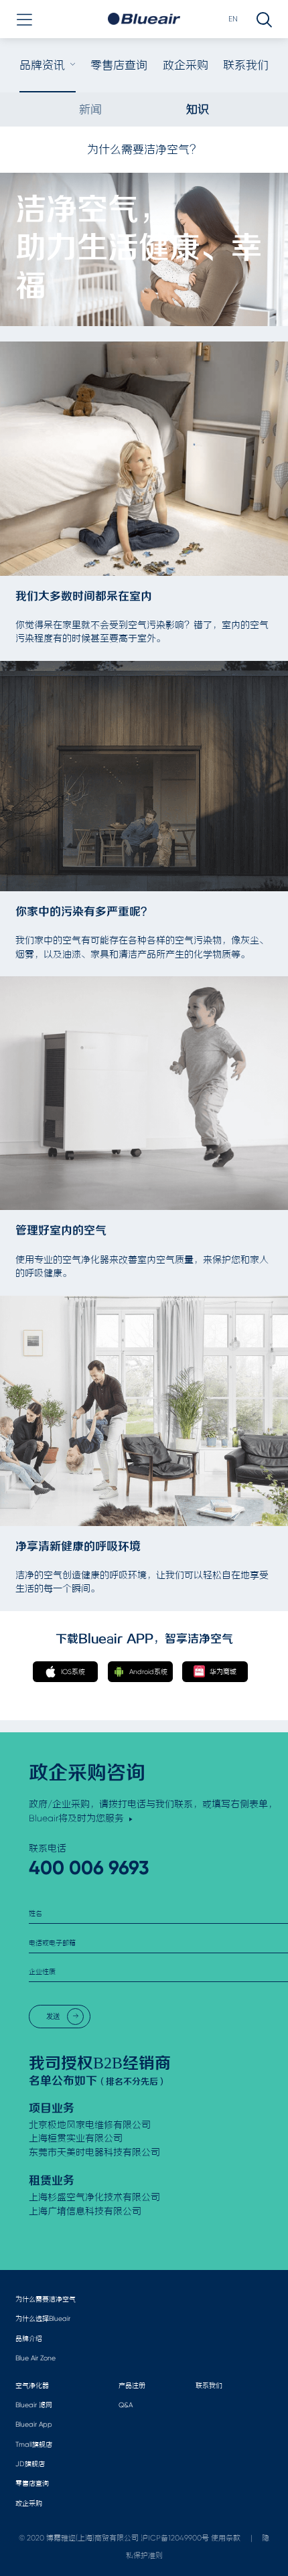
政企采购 (186, 65)
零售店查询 (119, 65)
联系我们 (246, 65)
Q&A (126, 2405)
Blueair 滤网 (34, 2405)
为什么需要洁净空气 (46, 2299)
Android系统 (148, 1672)
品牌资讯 (42, 65)
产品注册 (132, 2385)
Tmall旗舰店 (34, 2444)
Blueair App (34, 2424)
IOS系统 (73, 1672)
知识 (198, 109)
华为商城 (223, 1672)
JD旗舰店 (30, 2464)
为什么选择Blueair (43, 2319)
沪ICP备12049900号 (175, 2538)
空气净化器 (32, 2385)
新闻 (90, 109)
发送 (53, 2017)
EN (233, 19)
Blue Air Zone (35, 2358)
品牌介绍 (29, 2339)
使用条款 (226, 2538)
